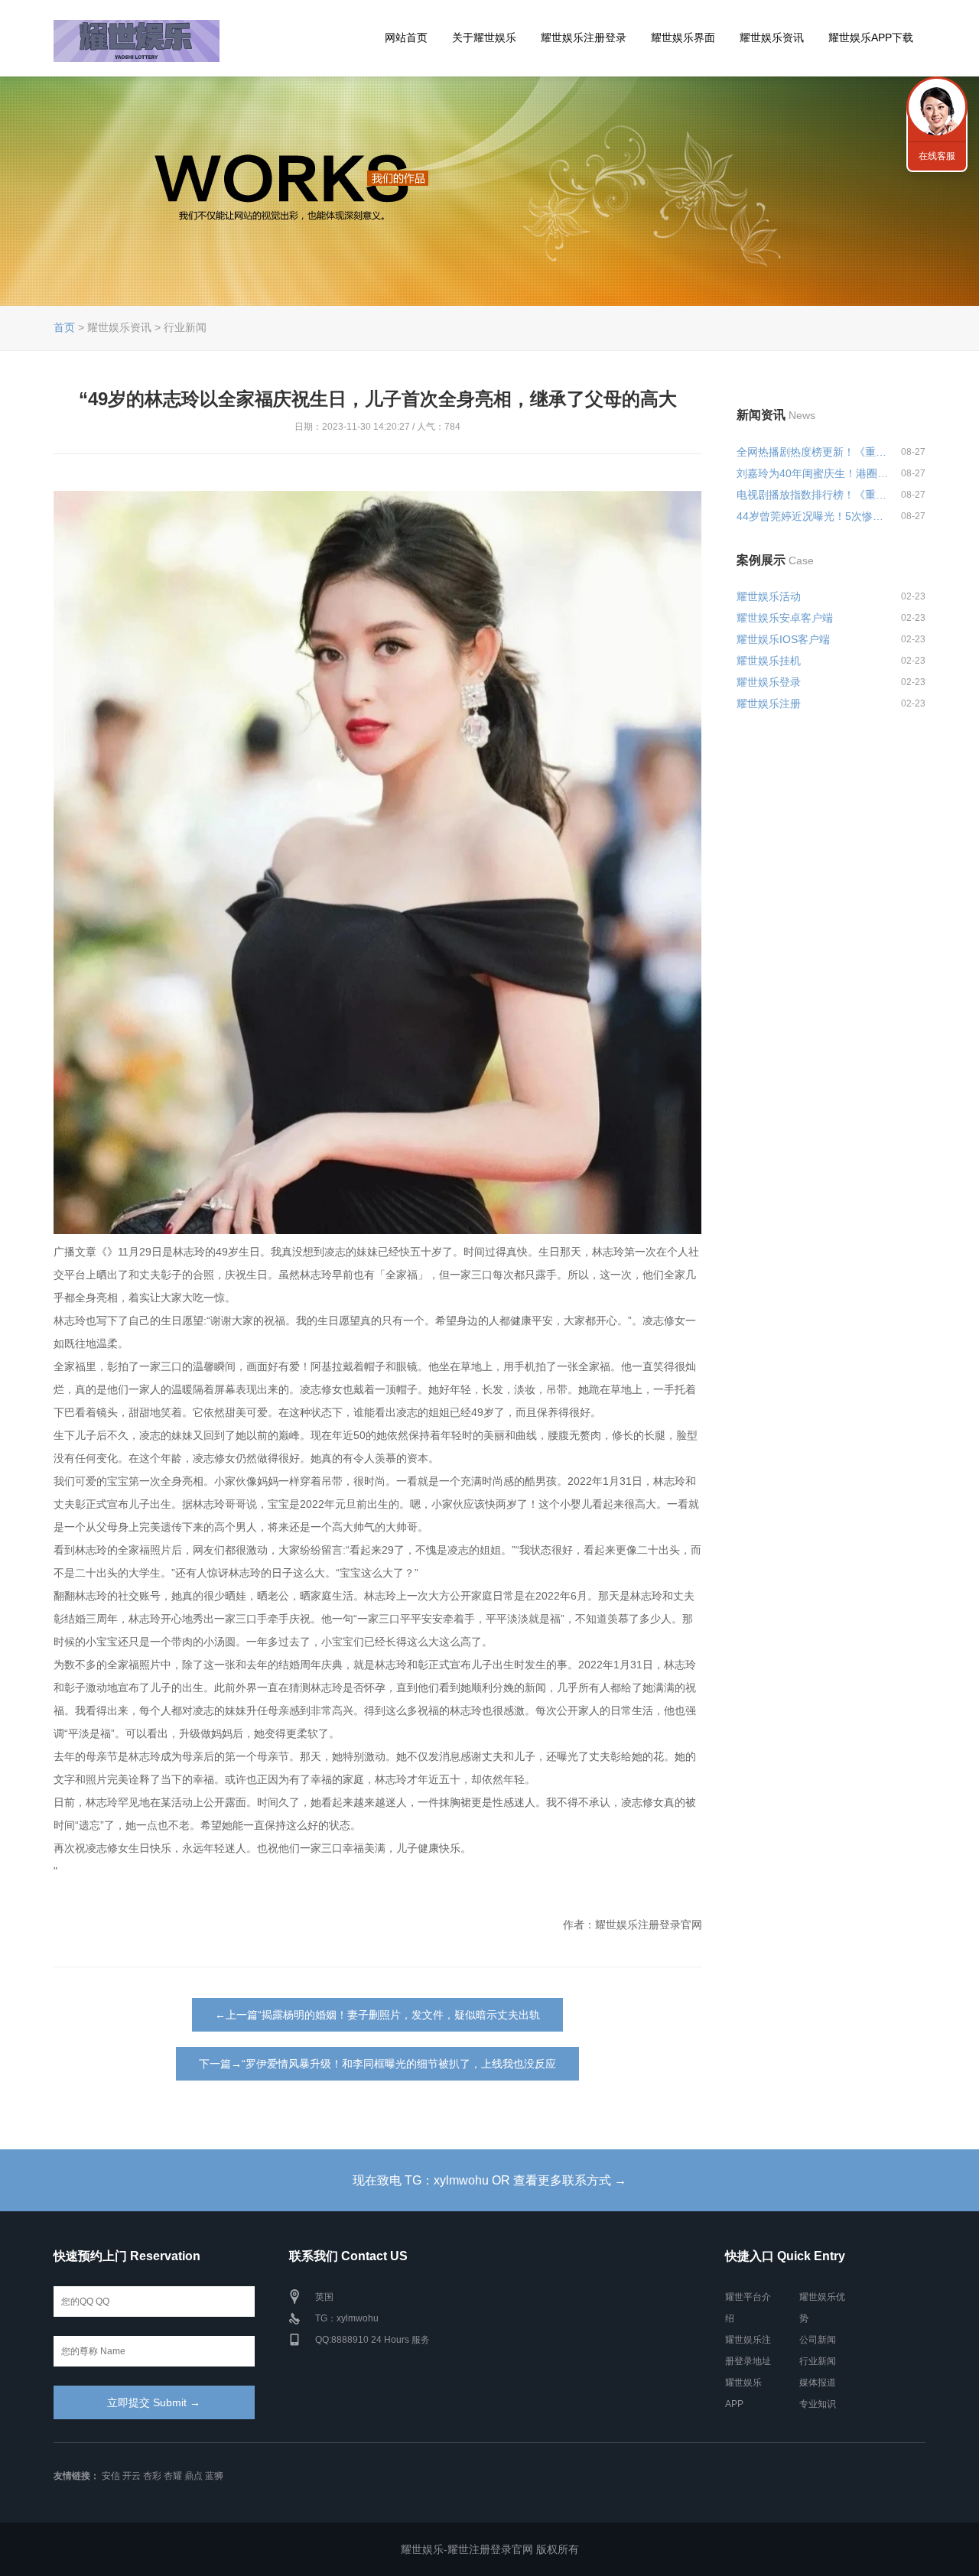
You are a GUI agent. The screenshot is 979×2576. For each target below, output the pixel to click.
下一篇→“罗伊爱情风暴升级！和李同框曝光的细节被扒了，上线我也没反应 (377, 2064)
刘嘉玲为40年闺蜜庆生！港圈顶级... (812, 473)
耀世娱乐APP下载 (871, 37)
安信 (111, 2476)
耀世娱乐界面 (683, 37)
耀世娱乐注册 (769, 703)
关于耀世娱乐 (484, 37)
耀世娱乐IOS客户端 (783, 639)
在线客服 (937, 156)
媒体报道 (818, 2383)
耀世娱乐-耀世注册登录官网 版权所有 (490, 2549)
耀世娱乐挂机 (769, 661)
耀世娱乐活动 (769, 596)
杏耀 (173, 2476)
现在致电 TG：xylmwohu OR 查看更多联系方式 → (489, 2180)
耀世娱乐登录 (769, 682)
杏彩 (152, 2476)
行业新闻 (818, 2361)
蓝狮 (214, 2476)
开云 (132, 2476)
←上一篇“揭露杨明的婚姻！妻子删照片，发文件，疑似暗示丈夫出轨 (377, 2015)
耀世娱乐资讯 (772, 37)
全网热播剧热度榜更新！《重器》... (812, 452)
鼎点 (194, 2476)
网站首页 (406, 37)
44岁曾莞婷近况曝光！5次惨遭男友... (812, 516)
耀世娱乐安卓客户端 (785, 618)
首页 (64, 327)
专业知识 (818, 2404)
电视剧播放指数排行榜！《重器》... (812, 495)
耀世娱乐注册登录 (584, 37)
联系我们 (937, 107)
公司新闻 (818, 2340)
